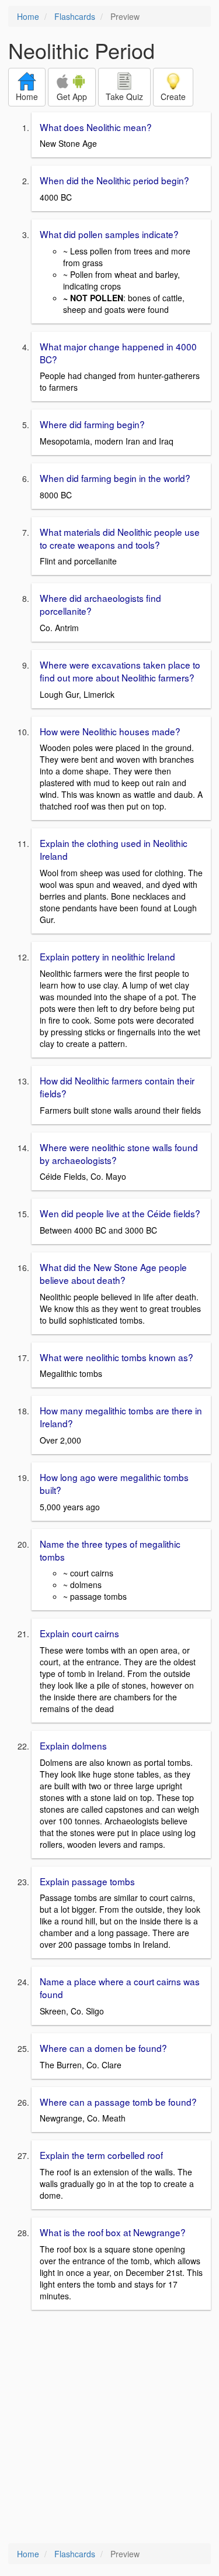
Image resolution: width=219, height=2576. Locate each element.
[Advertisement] (109, 2428)
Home (28, 16)
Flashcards (75, 16)
